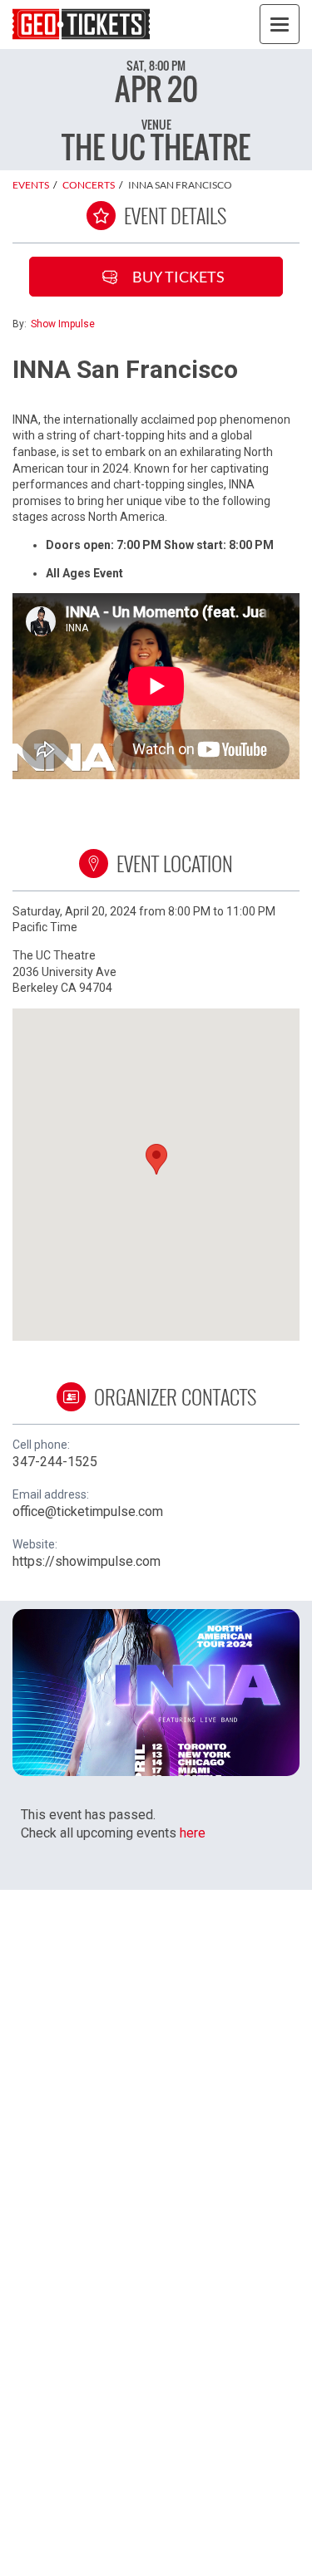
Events (31, 185)
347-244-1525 (55, 1462)
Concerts (89, 185)
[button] (156, 1159)
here (193, 1833)
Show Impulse (63, 324)
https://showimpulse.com (87, 1561)
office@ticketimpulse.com (88, 1511)
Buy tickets (178, 277)
